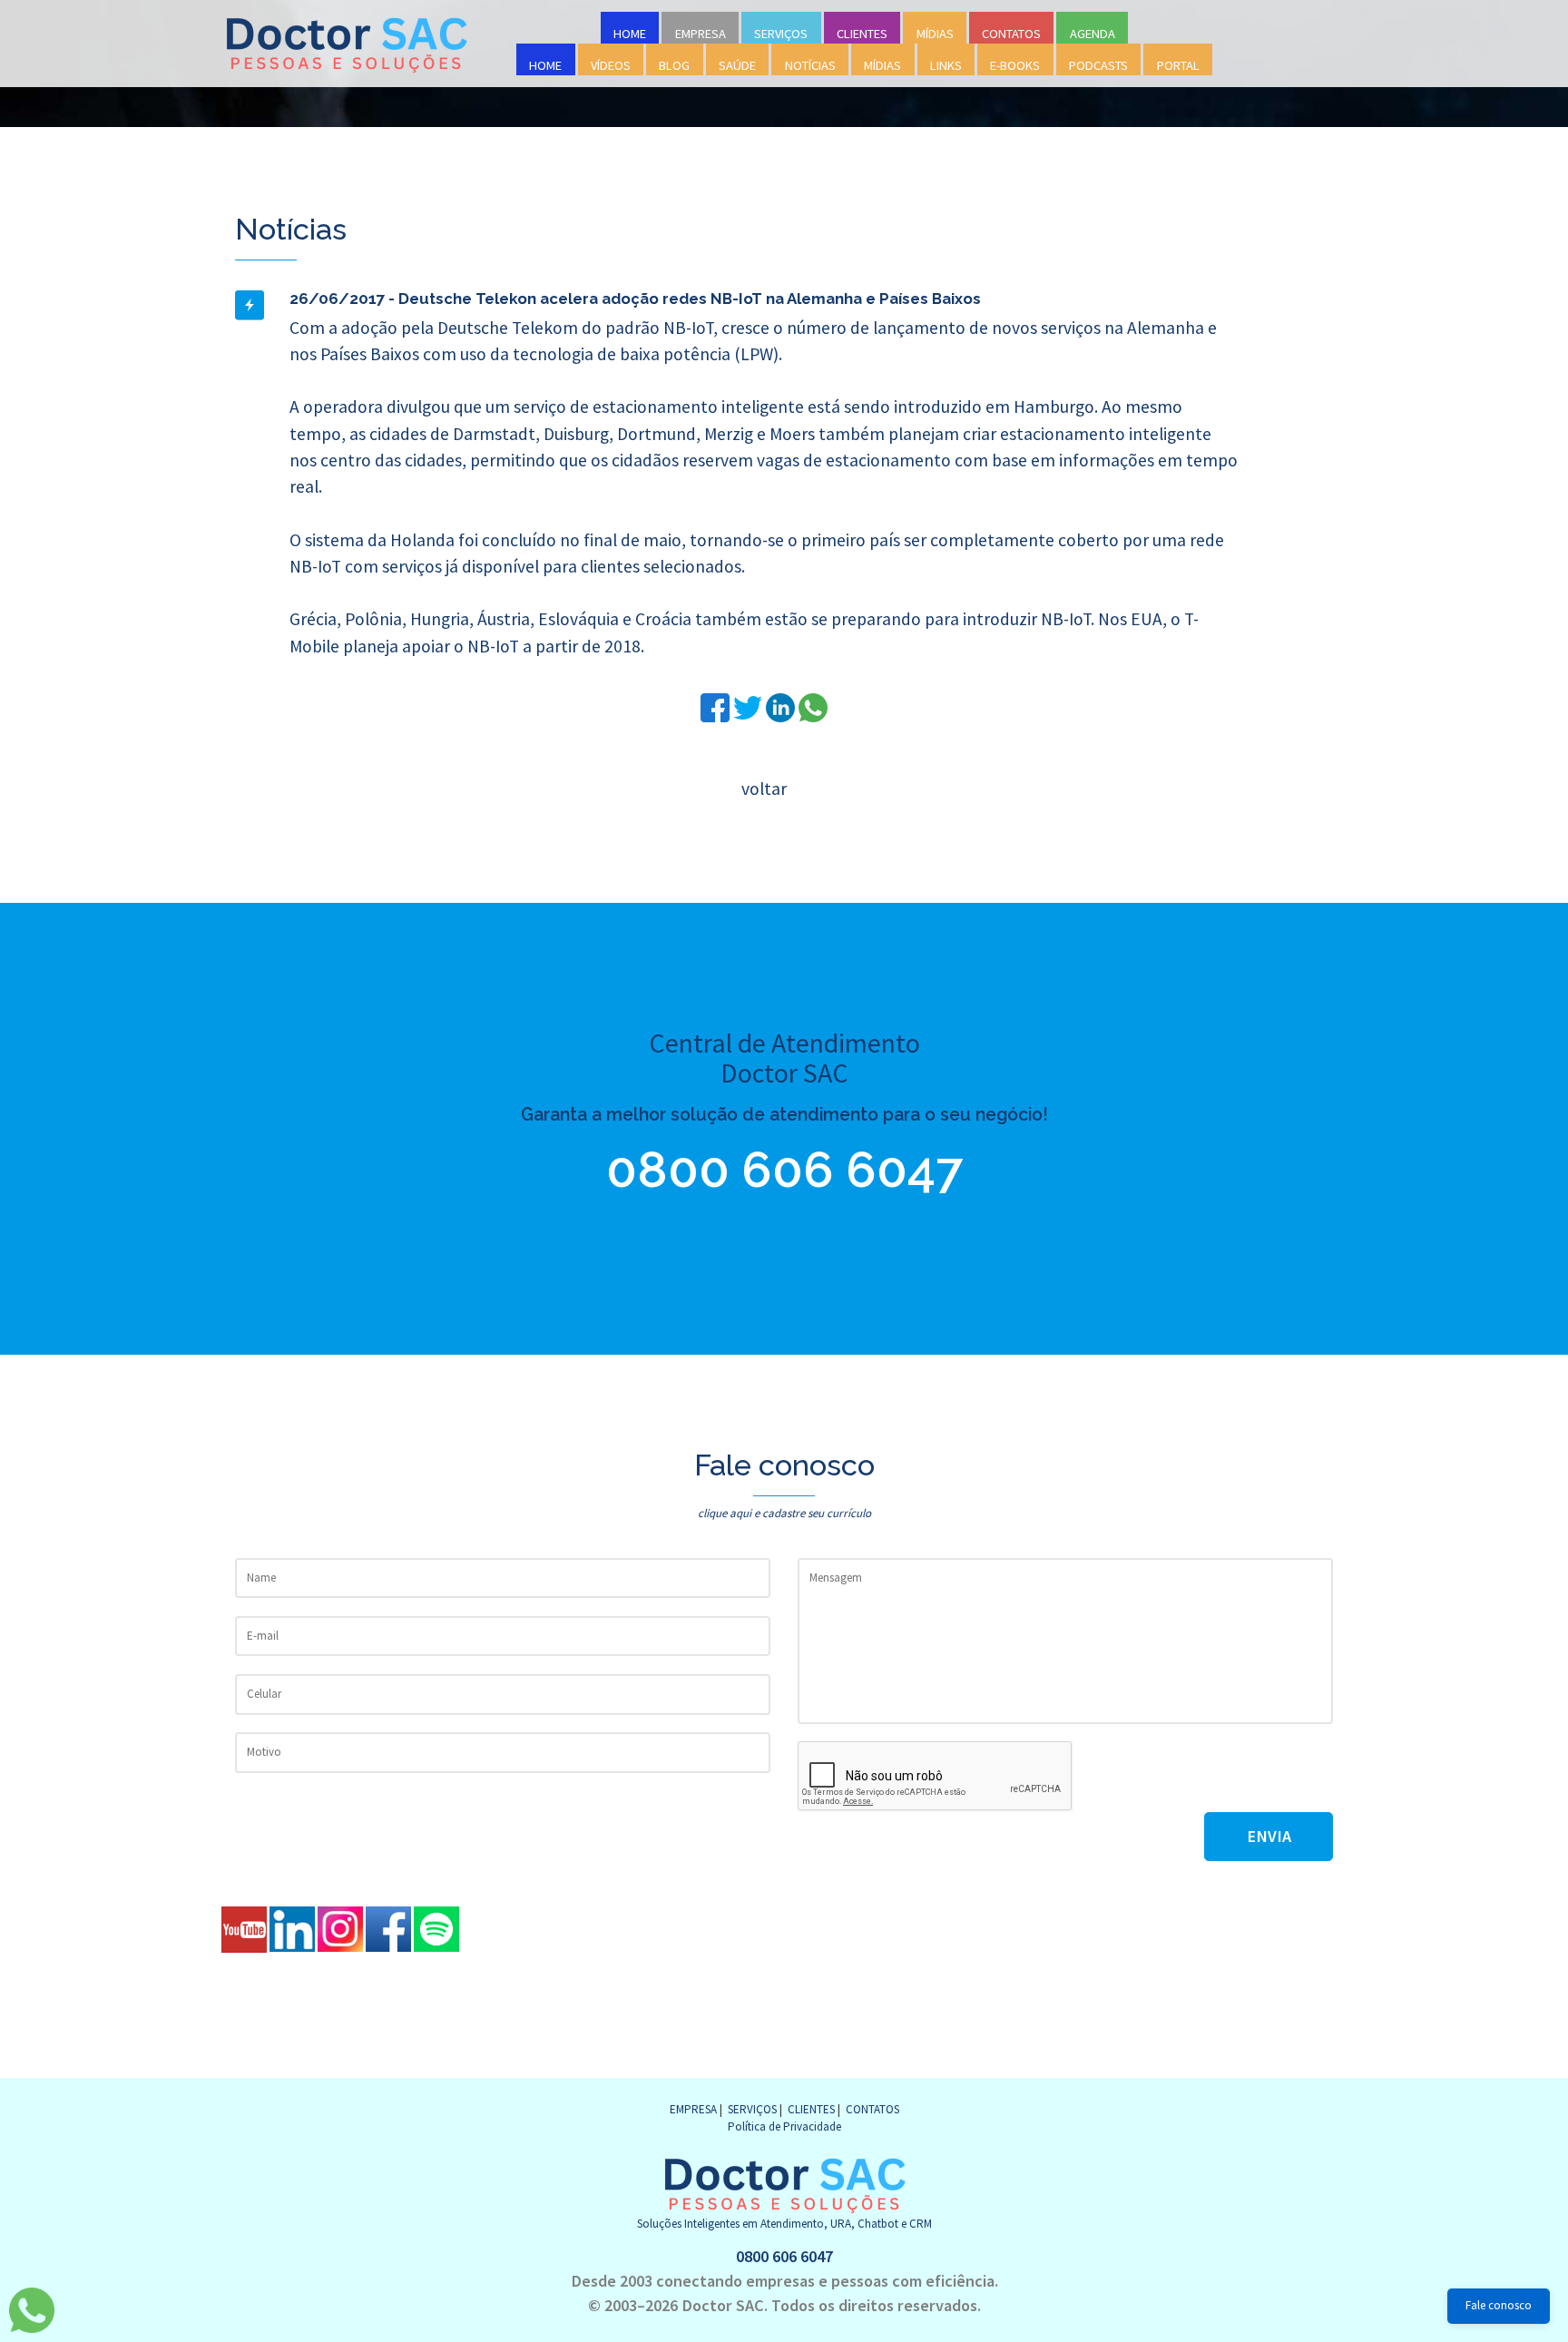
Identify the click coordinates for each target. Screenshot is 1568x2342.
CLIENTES (862, 34)
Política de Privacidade (784, 2126)
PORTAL (1178, 65)
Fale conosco (1499, 2305)
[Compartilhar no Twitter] (750, 706)
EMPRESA (701, 34)
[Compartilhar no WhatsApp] (813, 706)
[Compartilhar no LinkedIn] (782, 706)
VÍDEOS (611, 65)
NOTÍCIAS (810, 65)
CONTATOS (1011, 34)
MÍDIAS (935, 34)
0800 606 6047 (784, 1170)
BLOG (674, 65)
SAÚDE (737, 65)
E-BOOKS (1015, 65)
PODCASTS (1098, 65)
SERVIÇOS (781, 34)
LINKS (946, 65)
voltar (764, 789)
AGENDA (1093, 34)
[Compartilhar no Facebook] (717, 706)
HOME (630, 34)
